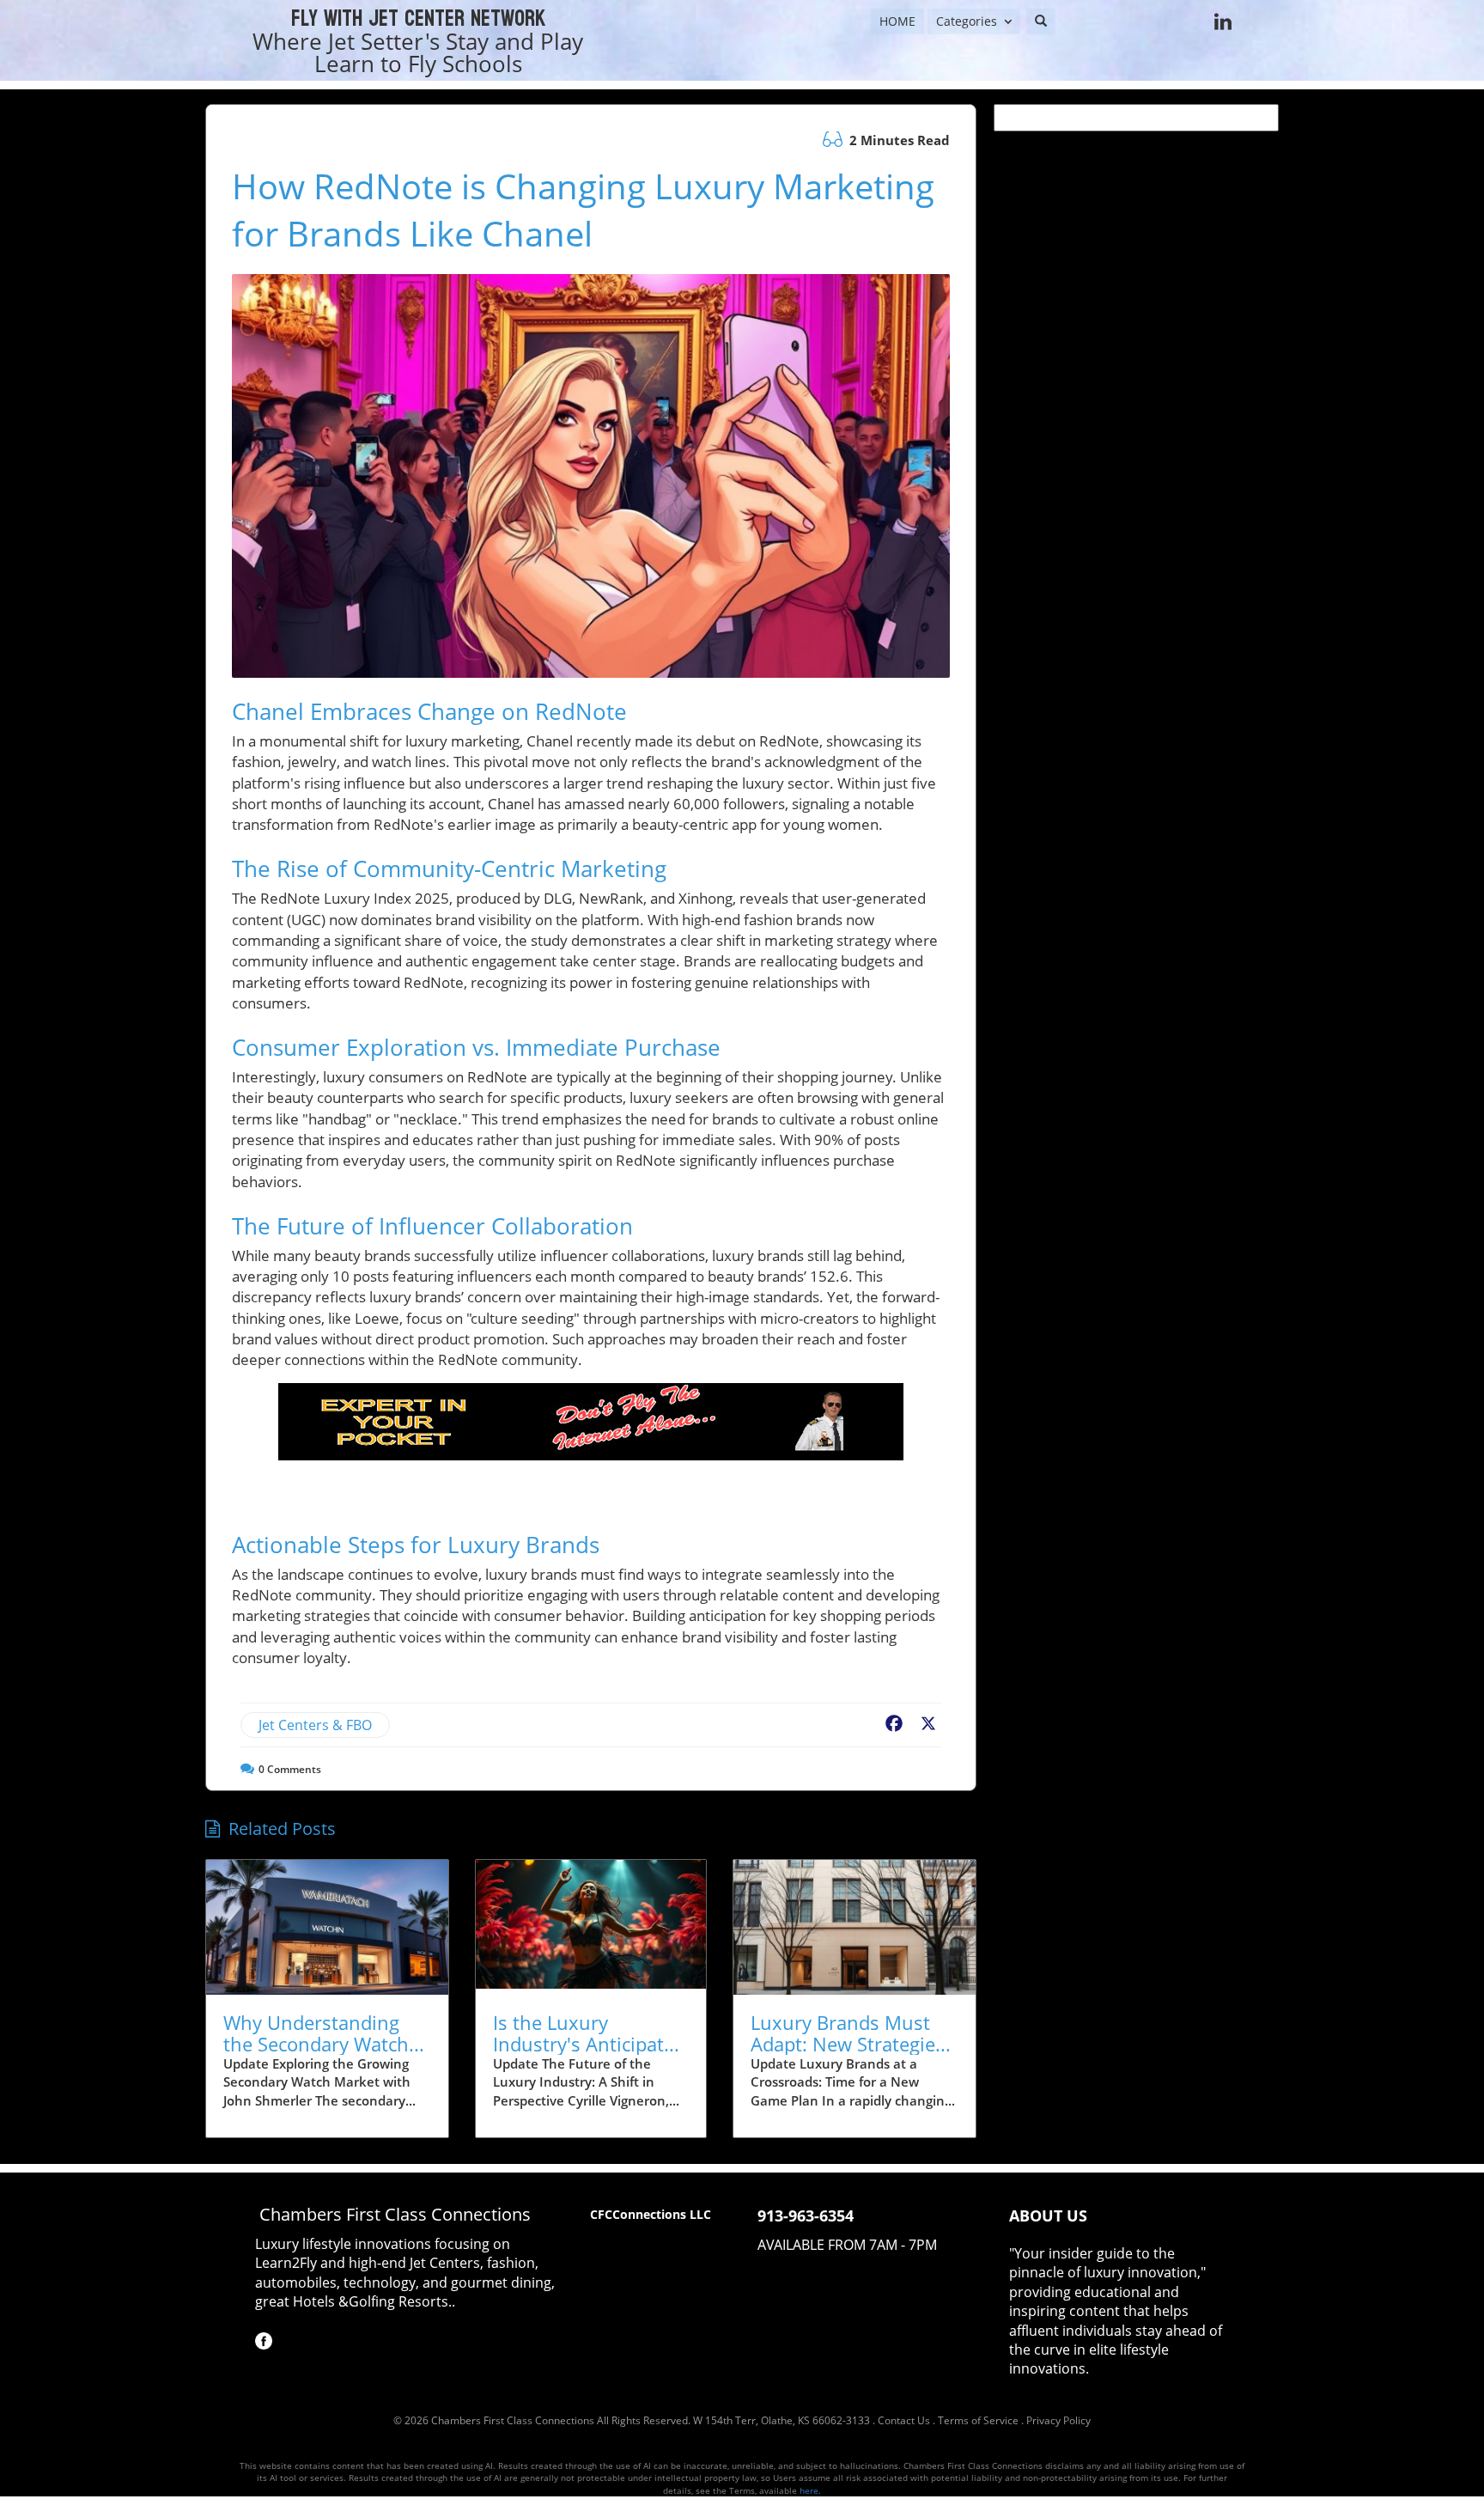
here (809, 2490)
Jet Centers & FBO (315, 1725)
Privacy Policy (1058, 2420)
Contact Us (904, 2420)
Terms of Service (978, 2420)
